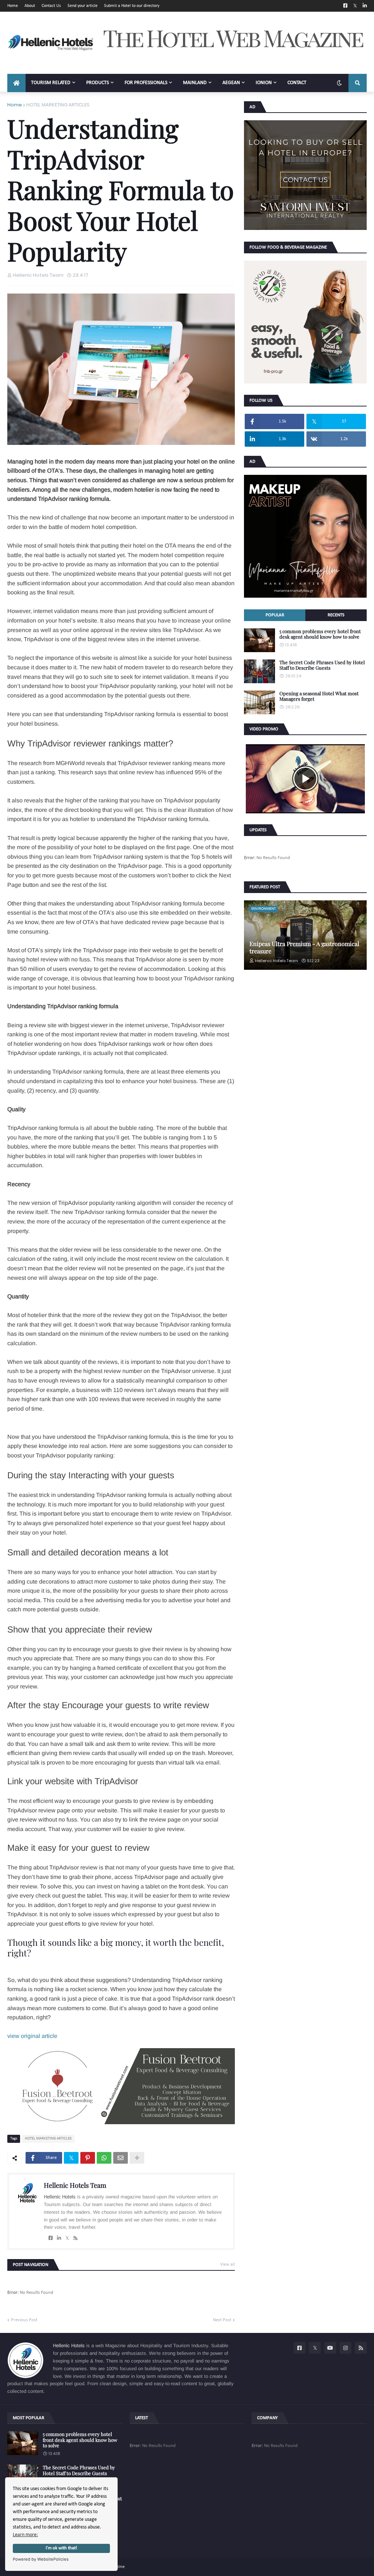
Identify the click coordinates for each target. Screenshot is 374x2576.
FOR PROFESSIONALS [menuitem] (146, 83)
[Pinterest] (88, 2158)
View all (228, 2265)
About (30, 6)
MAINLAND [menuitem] (195, 83)
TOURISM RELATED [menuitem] (51, 83)
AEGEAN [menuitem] (231, 83)
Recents (336, 615)
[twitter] (67, 2238)
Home (13, 6)
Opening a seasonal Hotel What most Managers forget (319, 696)
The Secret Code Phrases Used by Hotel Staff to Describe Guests (322, 665)
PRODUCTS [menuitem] (98, 83)
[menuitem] (16, 83)
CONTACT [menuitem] (297, 83)
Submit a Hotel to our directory (132, 6)
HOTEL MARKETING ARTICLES (58, 105)
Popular (275, 615)
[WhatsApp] (104, 2158)
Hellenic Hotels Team (75, 2185)
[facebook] (51, 2238)
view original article (32, 2036)
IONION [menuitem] (264, 83)
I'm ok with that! (61, 2548)
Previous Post (24, 2320)
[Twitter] (71, 2158)
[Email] (121, 2158)
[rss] (75, 2238)
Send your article (83, 6)
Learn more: (25, 2535)
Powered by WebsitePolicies (41, 2559)
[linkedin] (59, 2238)
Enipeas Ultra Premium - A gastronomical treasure (304, 947)
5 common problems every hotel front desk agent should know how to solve (320, 634)
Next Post (222, 2320)
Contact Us (51, 6)
